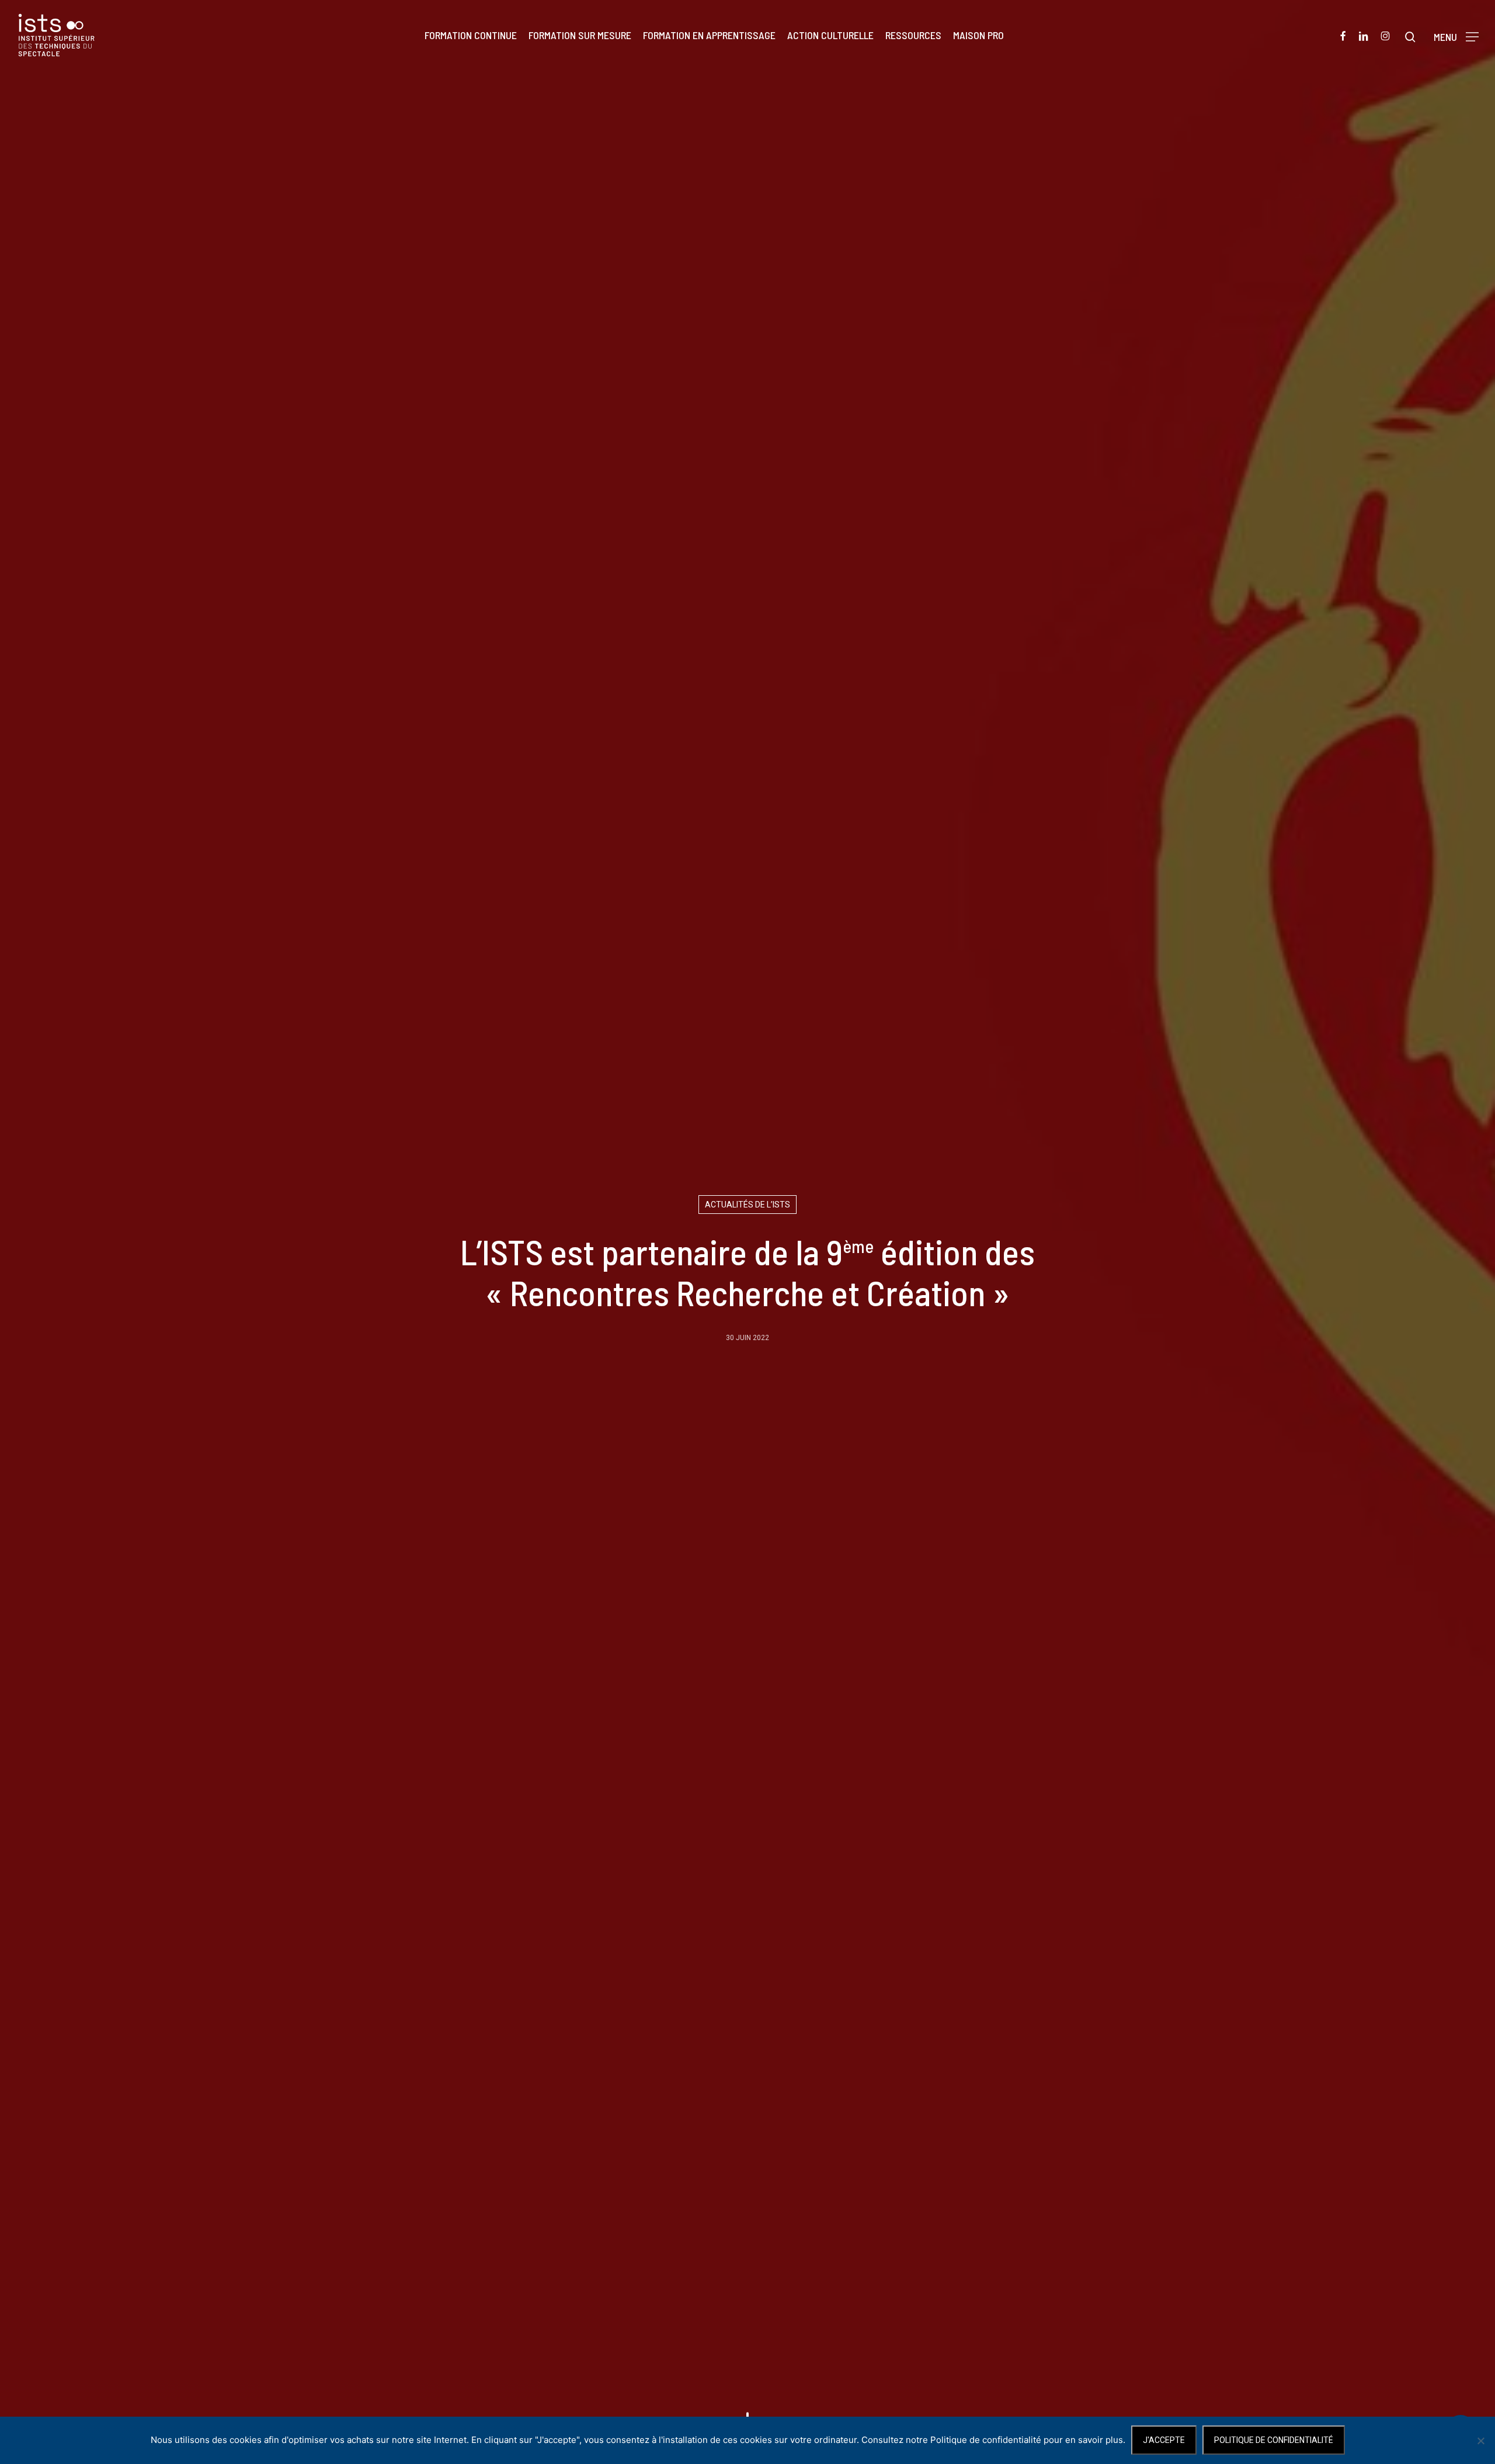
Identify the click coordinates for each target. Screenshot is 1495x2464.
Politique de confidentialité (1274, 2440)
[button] (1456, 35)
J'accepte (1164, 2440)
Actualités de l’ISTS (747, 1205)
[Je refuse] (1480, 2441)
